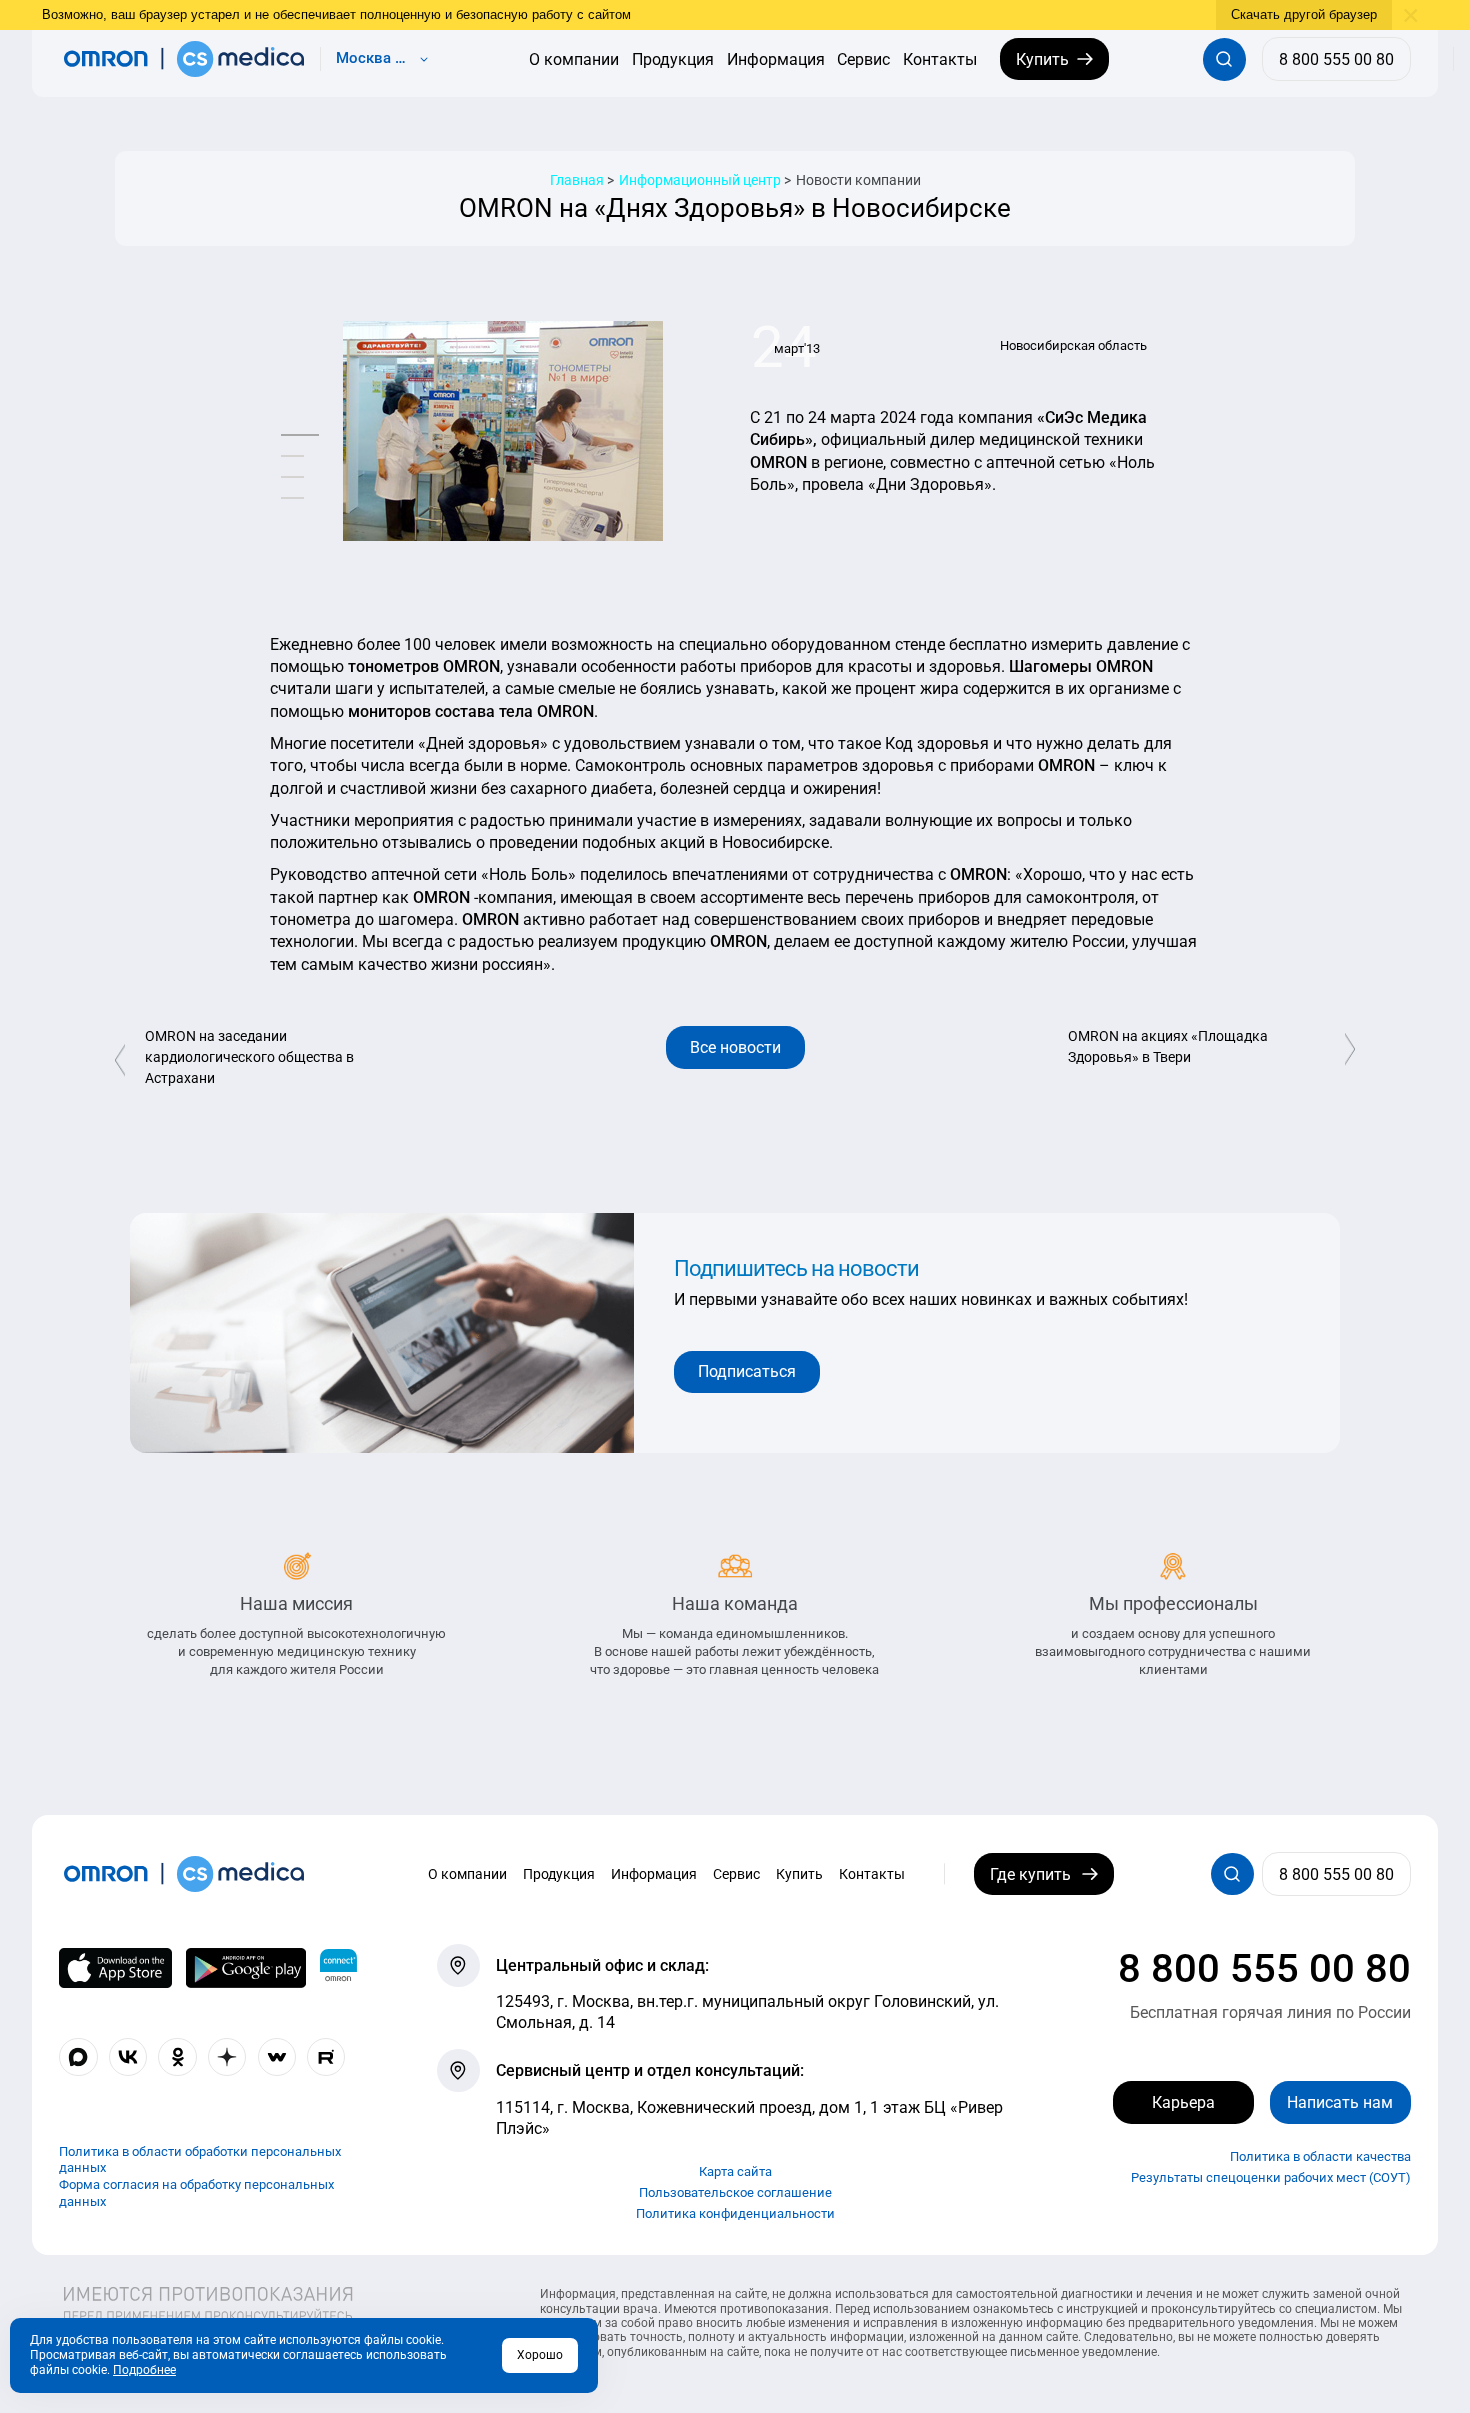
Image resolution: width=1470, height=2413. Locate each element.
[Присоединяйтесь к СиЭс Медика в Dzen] (227, 2057)
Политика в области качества (1320, 2156)
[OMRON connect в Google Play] (246, 1968)
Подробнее (144, 2370)
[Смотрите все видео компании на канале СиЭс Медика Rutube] (326, 2057)
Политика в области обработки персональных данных (200, 2160)
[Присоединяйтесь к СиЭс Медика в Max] (78, 2057)
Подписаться (747, 1371)
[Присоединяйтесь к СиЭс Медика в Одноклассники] (177, 2057)
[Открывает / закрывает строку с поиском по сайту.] (1224, 59)
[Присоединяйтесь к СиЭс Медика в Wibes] (277, 2057)
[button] (300, 435)
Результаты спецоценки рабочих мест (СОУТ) (1271, 2177)
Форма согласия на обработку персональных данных (196, 2193)
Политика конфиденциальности (735, 2213)
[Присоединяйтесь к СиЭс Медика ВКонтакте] (128, 2057)
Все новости (735, 1047)
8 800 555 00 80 (1264, 1968)
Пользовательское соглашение (735, 2192)
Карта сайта (735, 2171)
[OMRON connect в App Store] (115, 1968)
